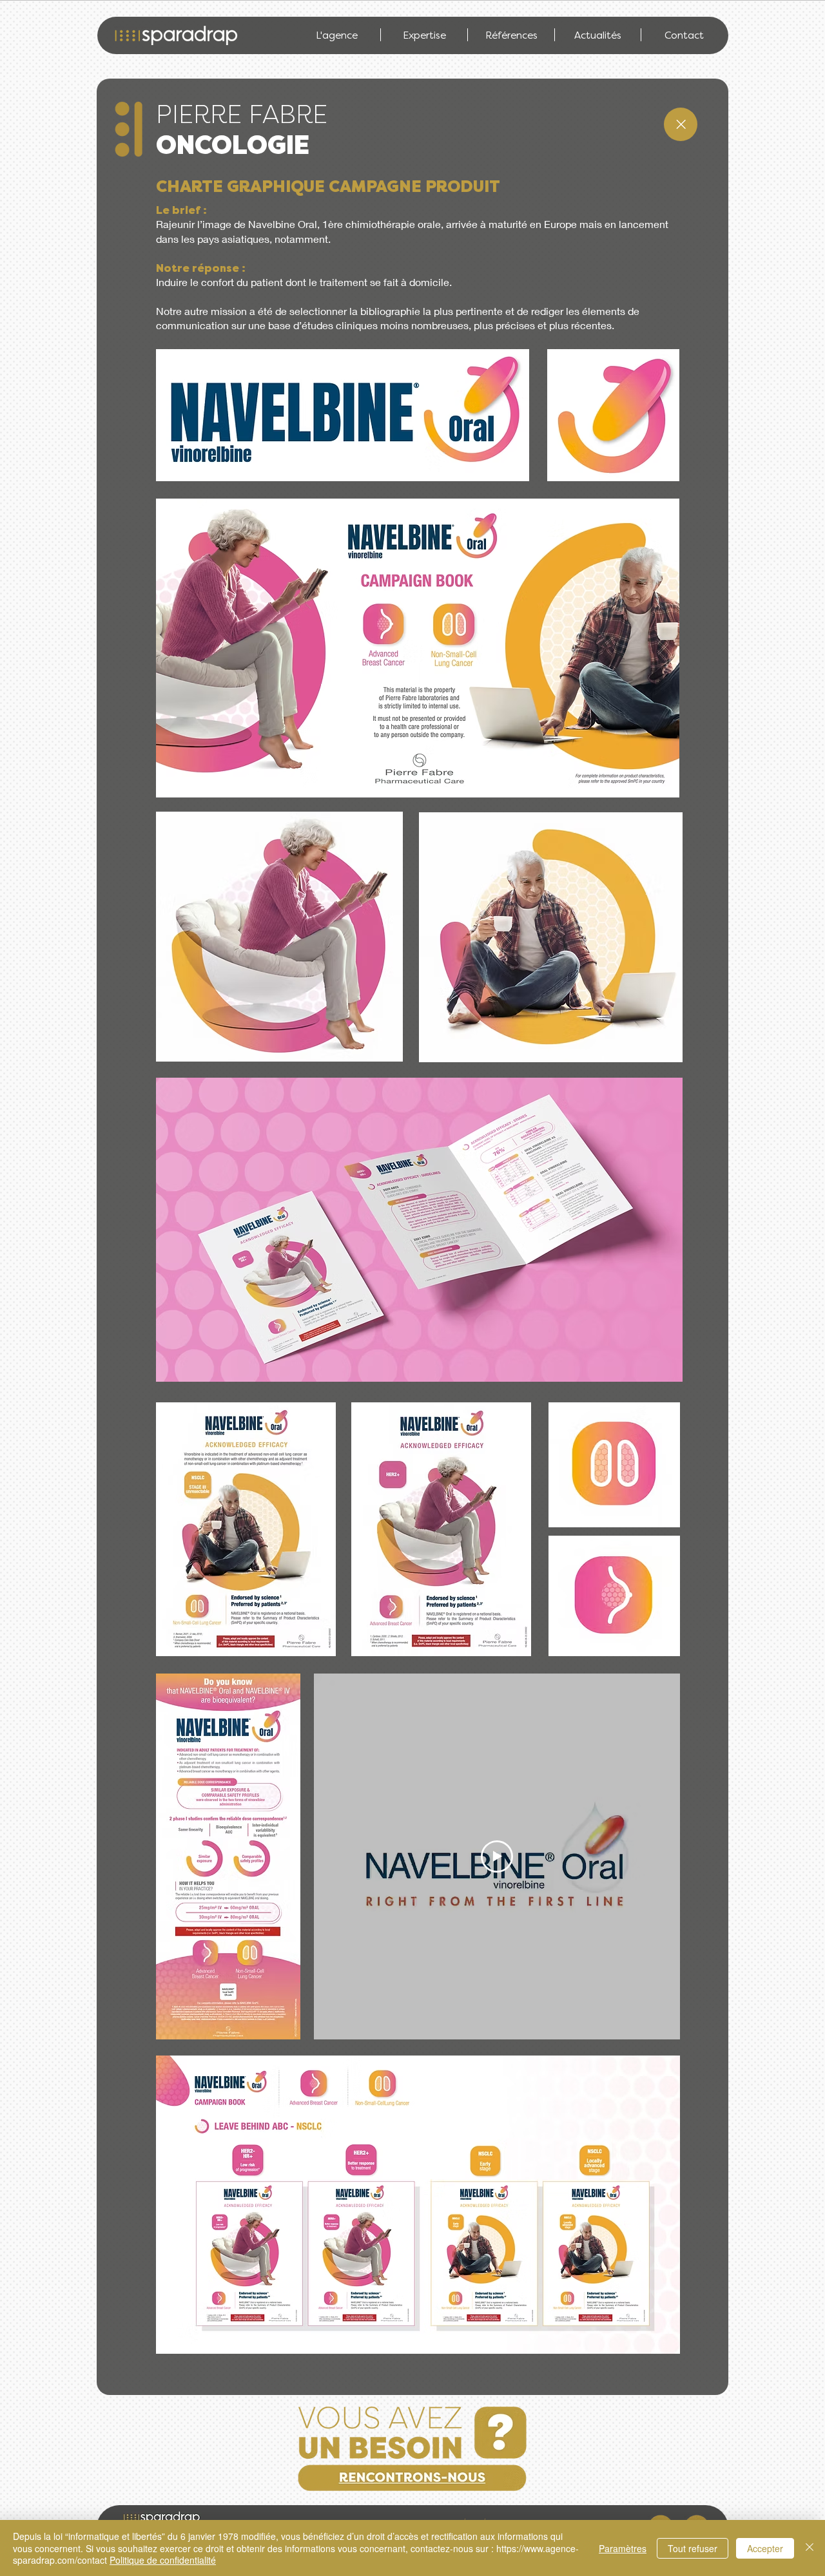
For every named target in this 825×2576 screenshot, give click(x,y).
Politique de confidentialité (163, 2560)
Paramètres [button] (623, 2548)
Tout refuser (693, 2548)
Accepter (765, 2548)
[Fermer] (810, 2548)
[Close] (681, 124)
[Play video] (497, 1856)
